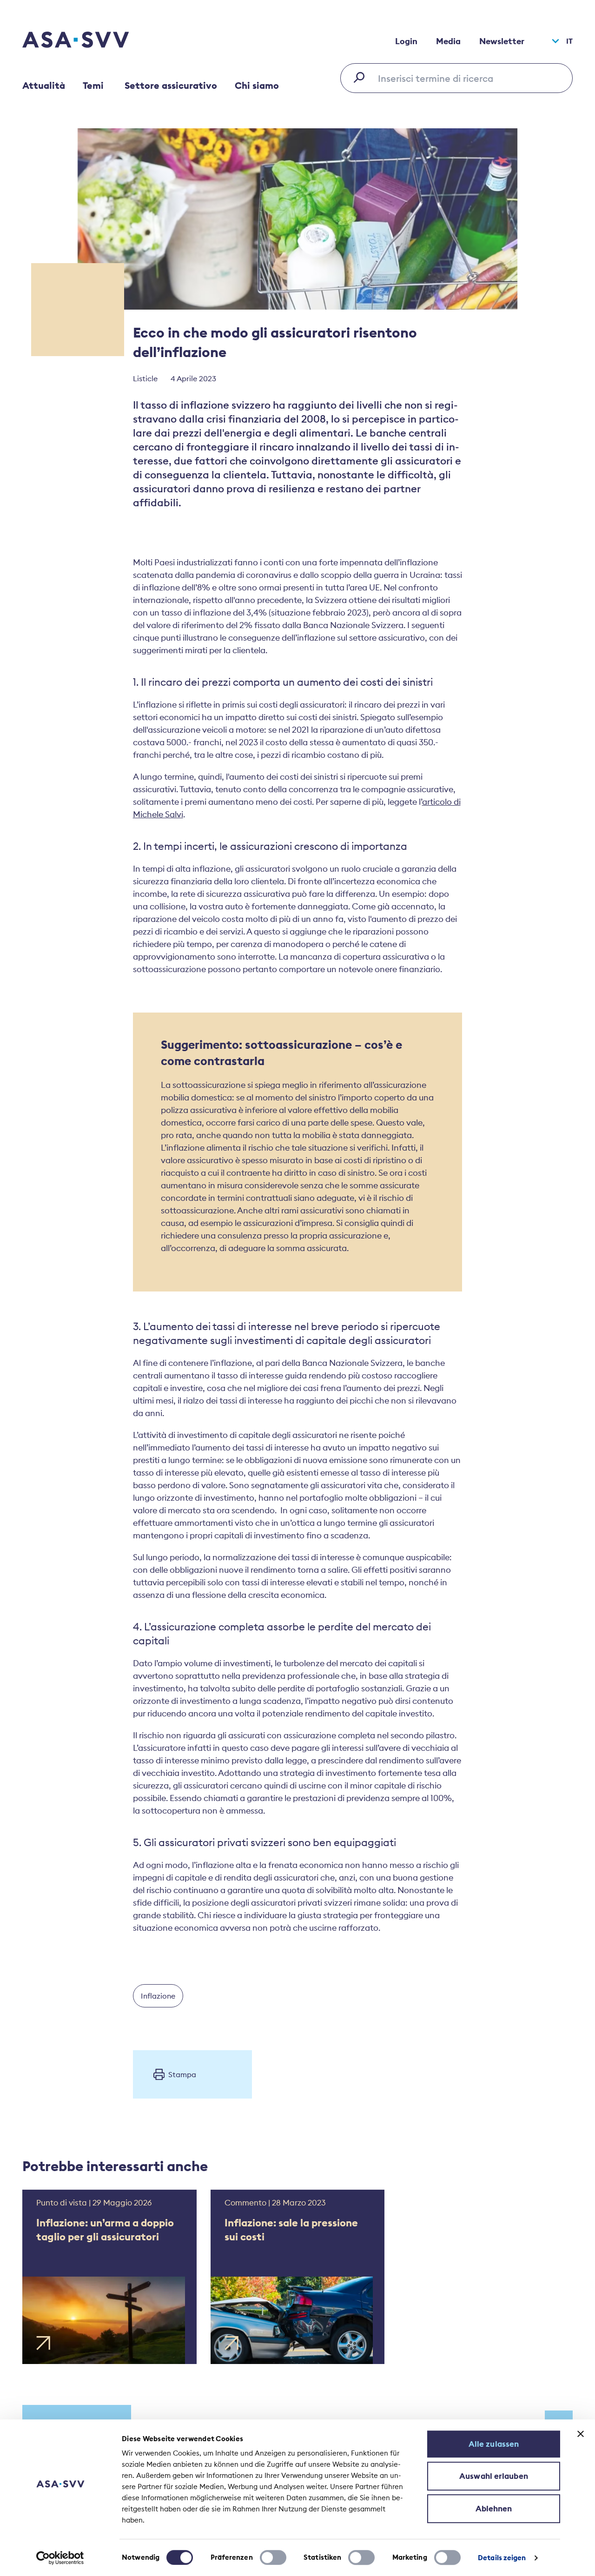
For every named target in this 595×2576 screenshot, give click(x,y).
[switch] (273, 2557)
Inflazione (158, 1996)
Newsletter (502, 41)
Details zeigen (502, 2558)
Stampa (182, 2074)
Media (448, 41)
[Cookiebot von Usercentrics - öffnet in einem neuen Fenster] (60, 2558)
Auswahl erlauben (494, 2476)
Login (406, 41)
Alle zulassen (494, 2444)
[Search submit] (362, 77)
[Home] (92, 41)
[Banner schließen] (581, 2434)
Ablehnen (494, 2509)
